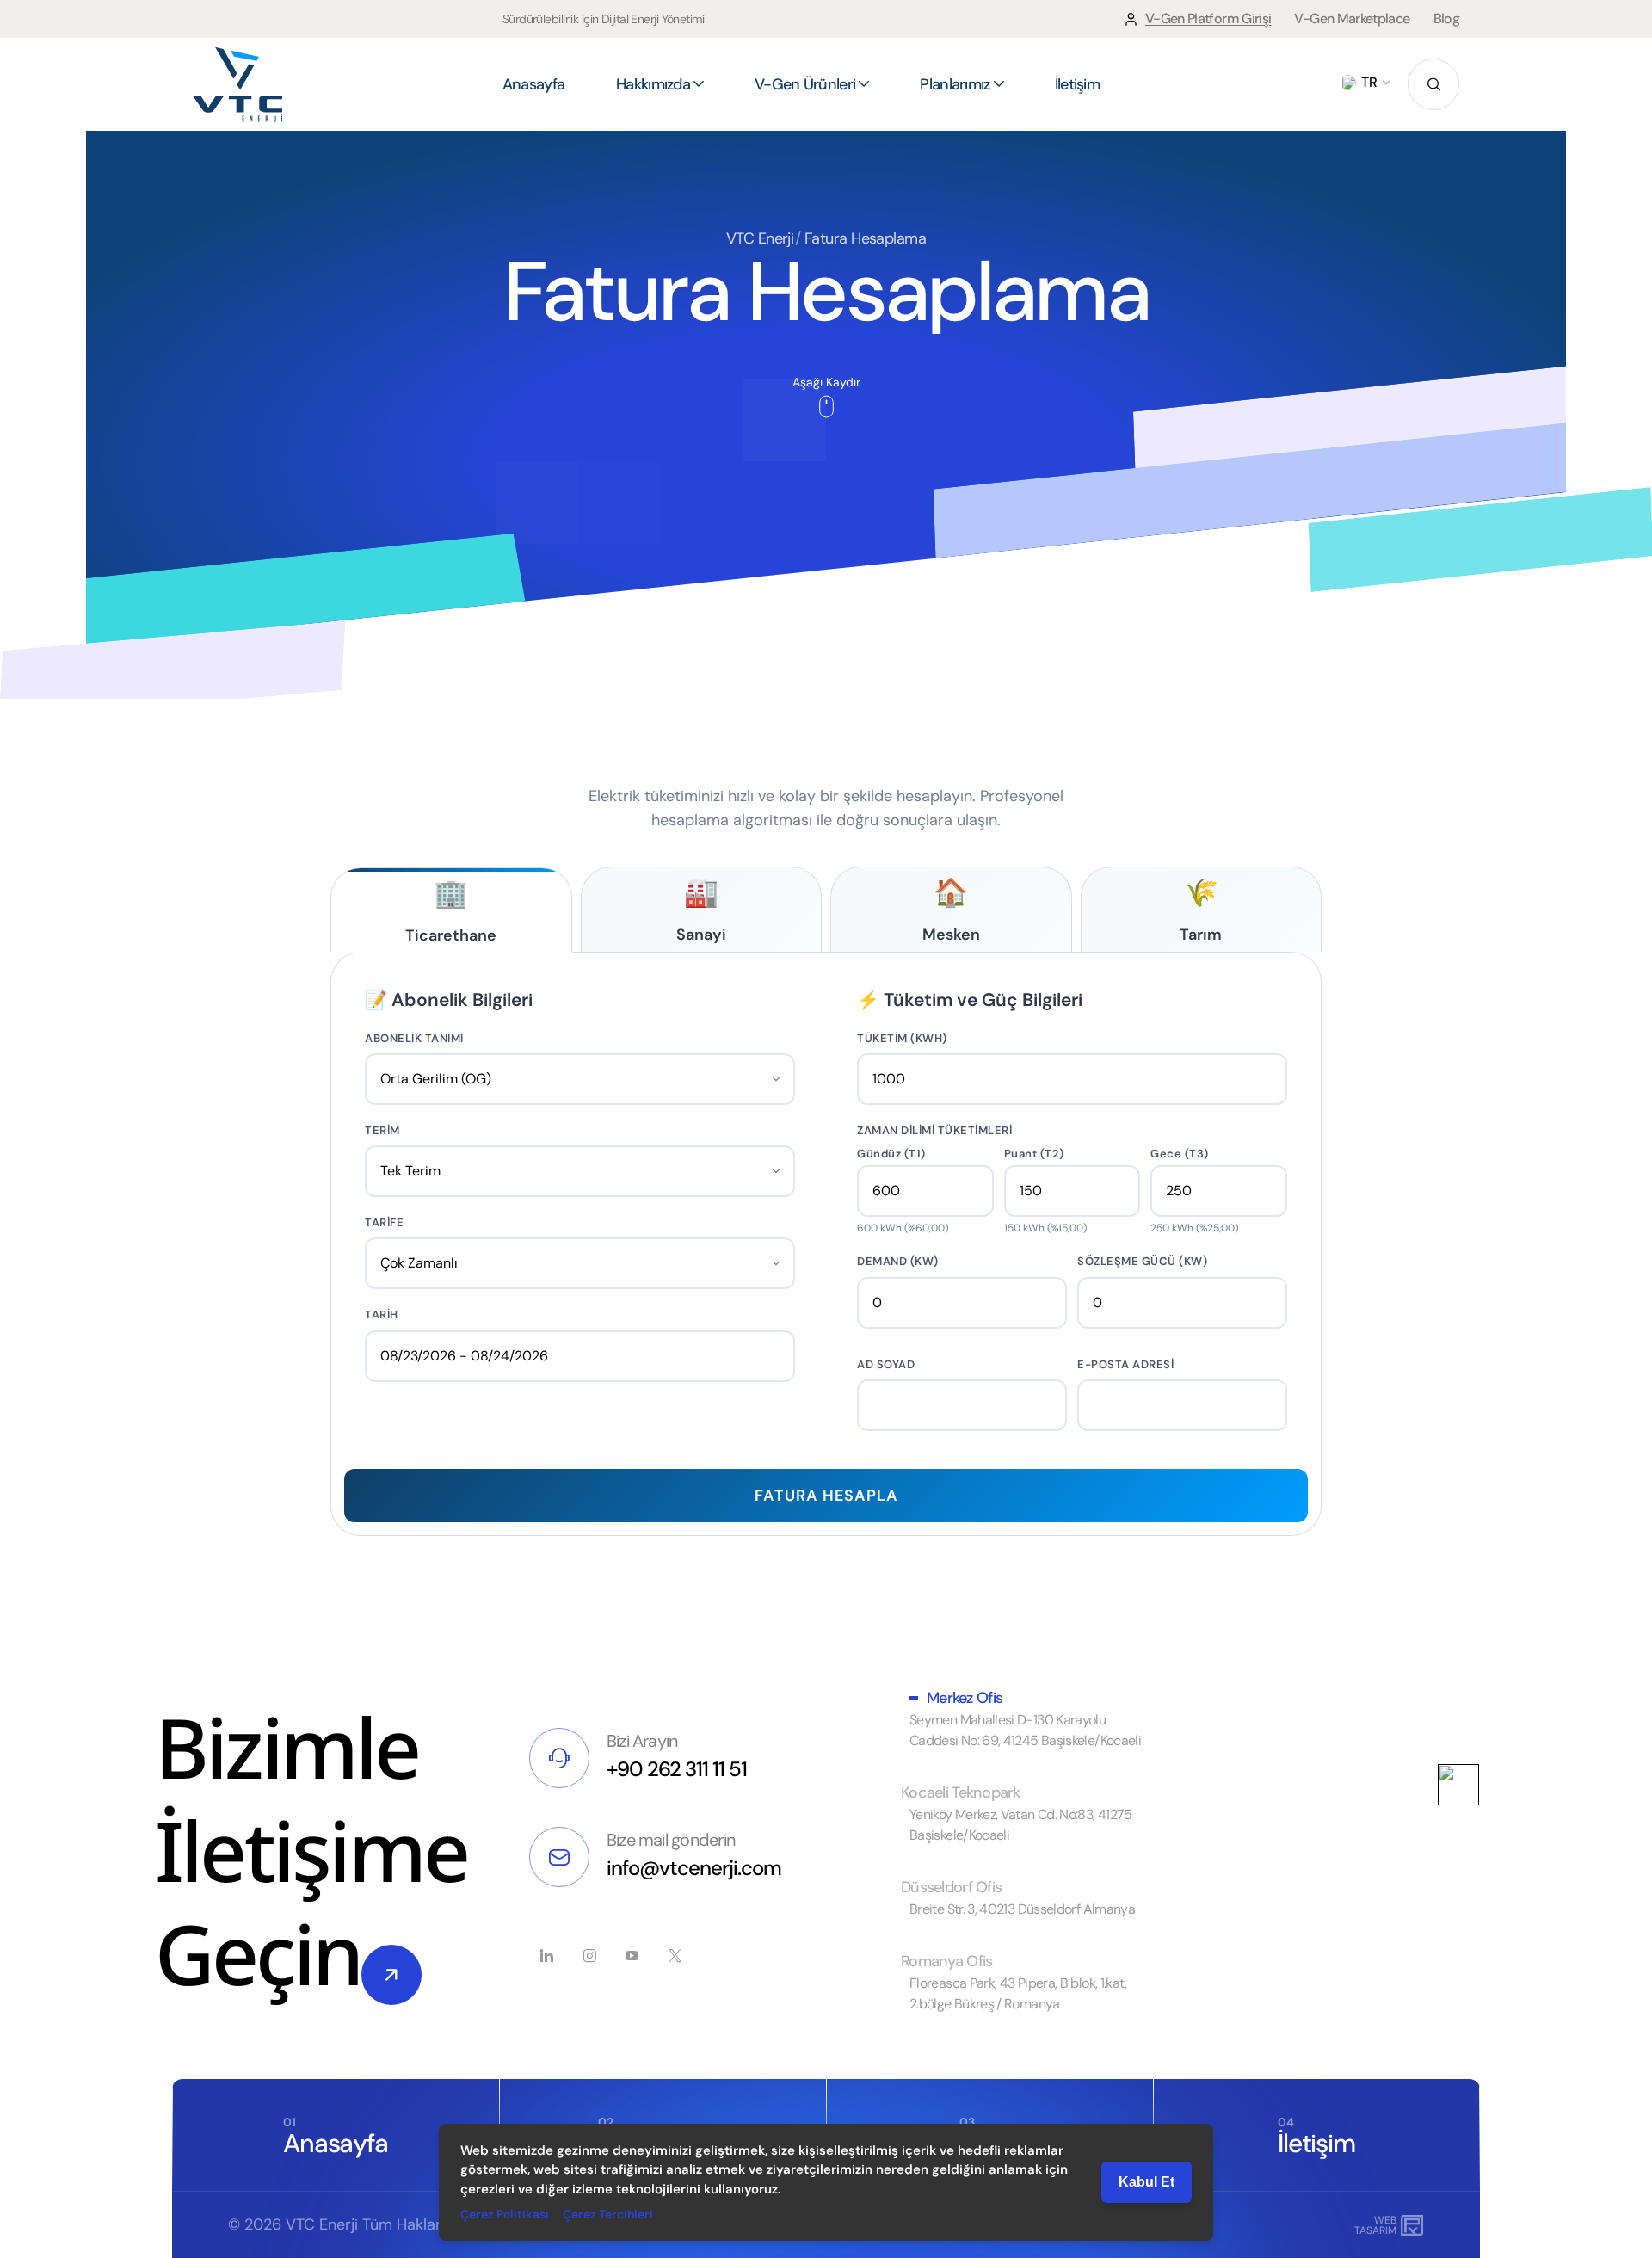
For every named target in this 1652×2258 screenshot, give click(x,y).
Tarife (384, 1222)
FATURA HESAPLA (826, 1496)
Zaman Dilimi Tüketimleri (934, 1130)
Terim (382, 1130)
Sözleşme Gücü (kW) (1142, 1261)
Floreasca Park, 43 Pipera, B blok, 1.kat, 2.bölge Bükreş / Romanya (1018, 1993)
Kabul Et (1147, 2182)
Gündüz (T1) (891, 1154)
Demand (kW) (898, 1261)
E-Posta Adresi (1125, 1364)
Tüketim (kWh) (902, 1038)
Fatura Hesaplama (865, 238)
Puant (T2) (1034, 1154)
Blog (1446, 19)
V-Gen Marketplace (1352, 19)
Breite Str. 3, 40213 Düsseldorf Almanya (1022, 1909)
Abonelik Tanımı (414, 1038)
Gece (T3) (1180, 1154)
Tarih (382, 1314)
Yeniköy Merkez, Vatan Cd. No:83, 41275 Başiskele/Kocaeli (1021, 1825)
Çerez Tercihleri (608, 2214)
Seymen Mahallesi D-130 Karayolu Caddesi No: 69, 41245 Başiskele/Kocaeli (1025, 1730)
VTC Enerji (760, 238)
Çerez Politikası (505, 2214)
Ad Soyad (886, 1364)
